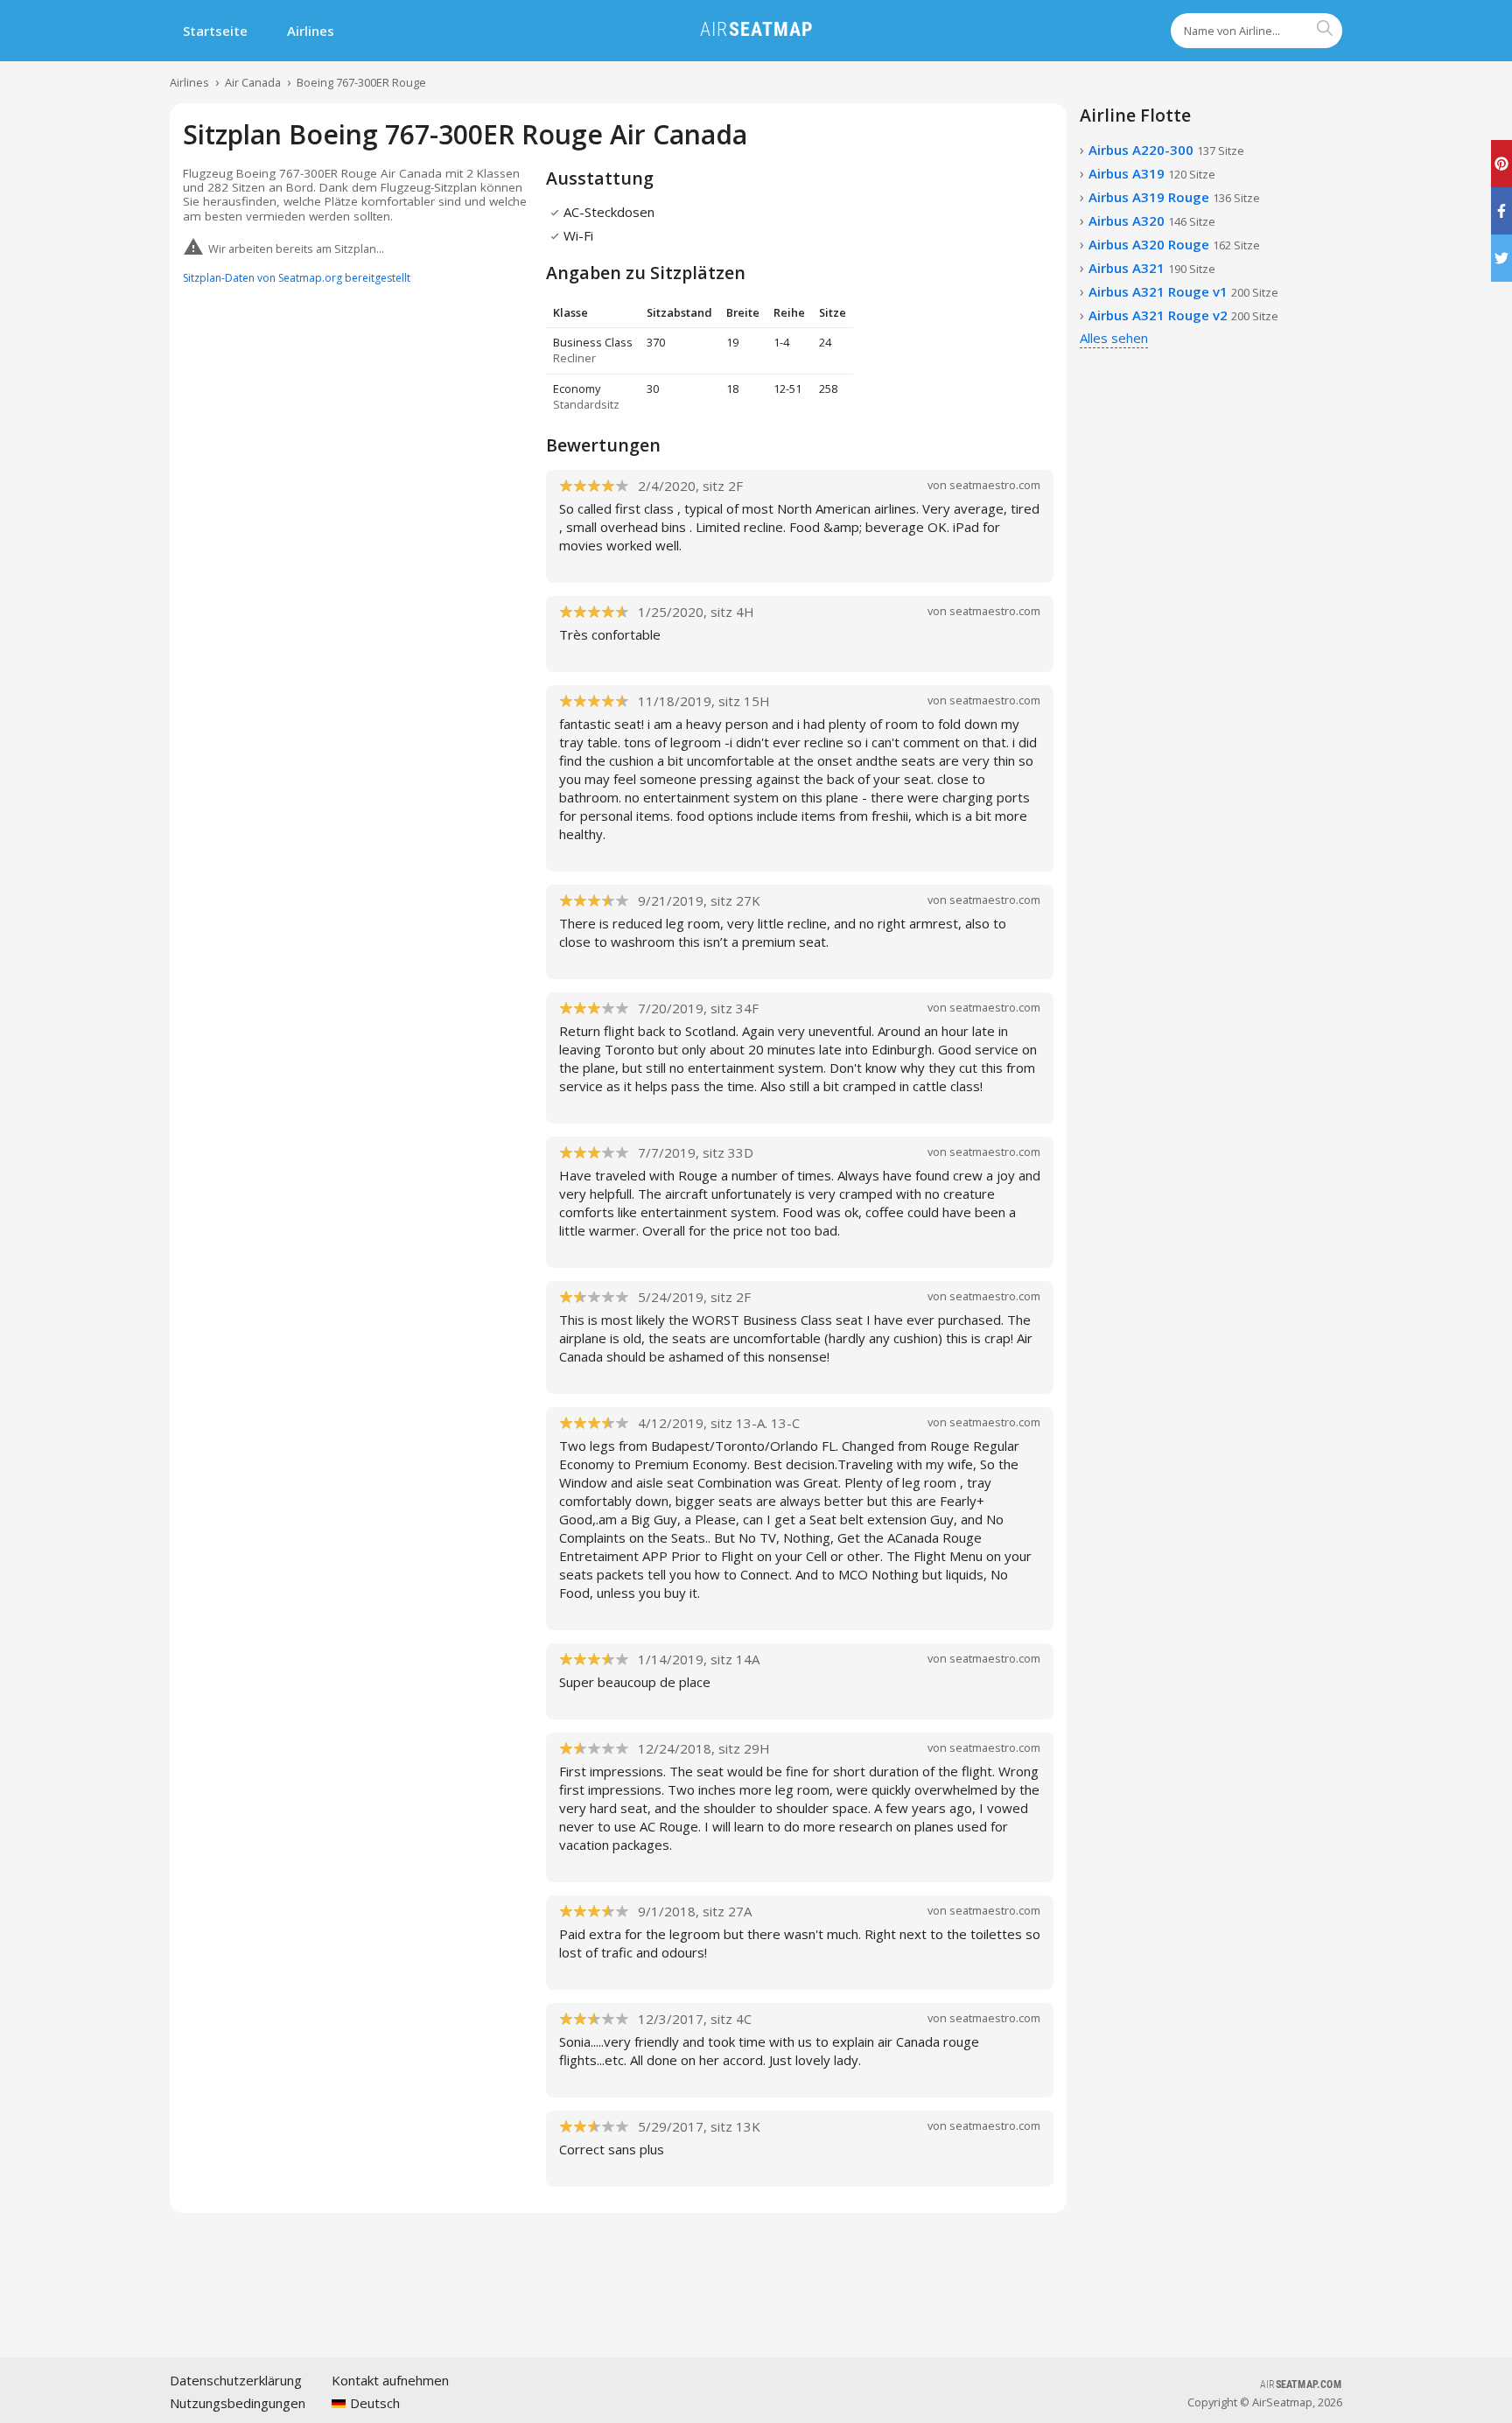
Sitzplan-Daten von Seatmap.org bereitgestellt (297, 278)
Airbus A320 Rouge (1174, 244)
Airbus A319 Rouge (1174, 197)
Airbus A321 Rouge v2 (1183, 315)
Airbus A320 (1152, 221)
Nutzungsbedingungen (238, 2403)
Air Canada (253, 82)
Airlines (311, 31)
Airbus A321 (1152, 268)
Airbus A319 (1152, 173)
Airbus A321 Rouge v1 (1183, 291)
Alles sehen (1114, 338)
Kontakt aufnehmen (390, 2380)
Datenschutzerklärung (236, 2380)
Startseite (215, 31)
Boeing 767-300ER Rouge (361, 82)
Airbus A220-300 (1166, 150)
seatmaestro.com (995, 485)
